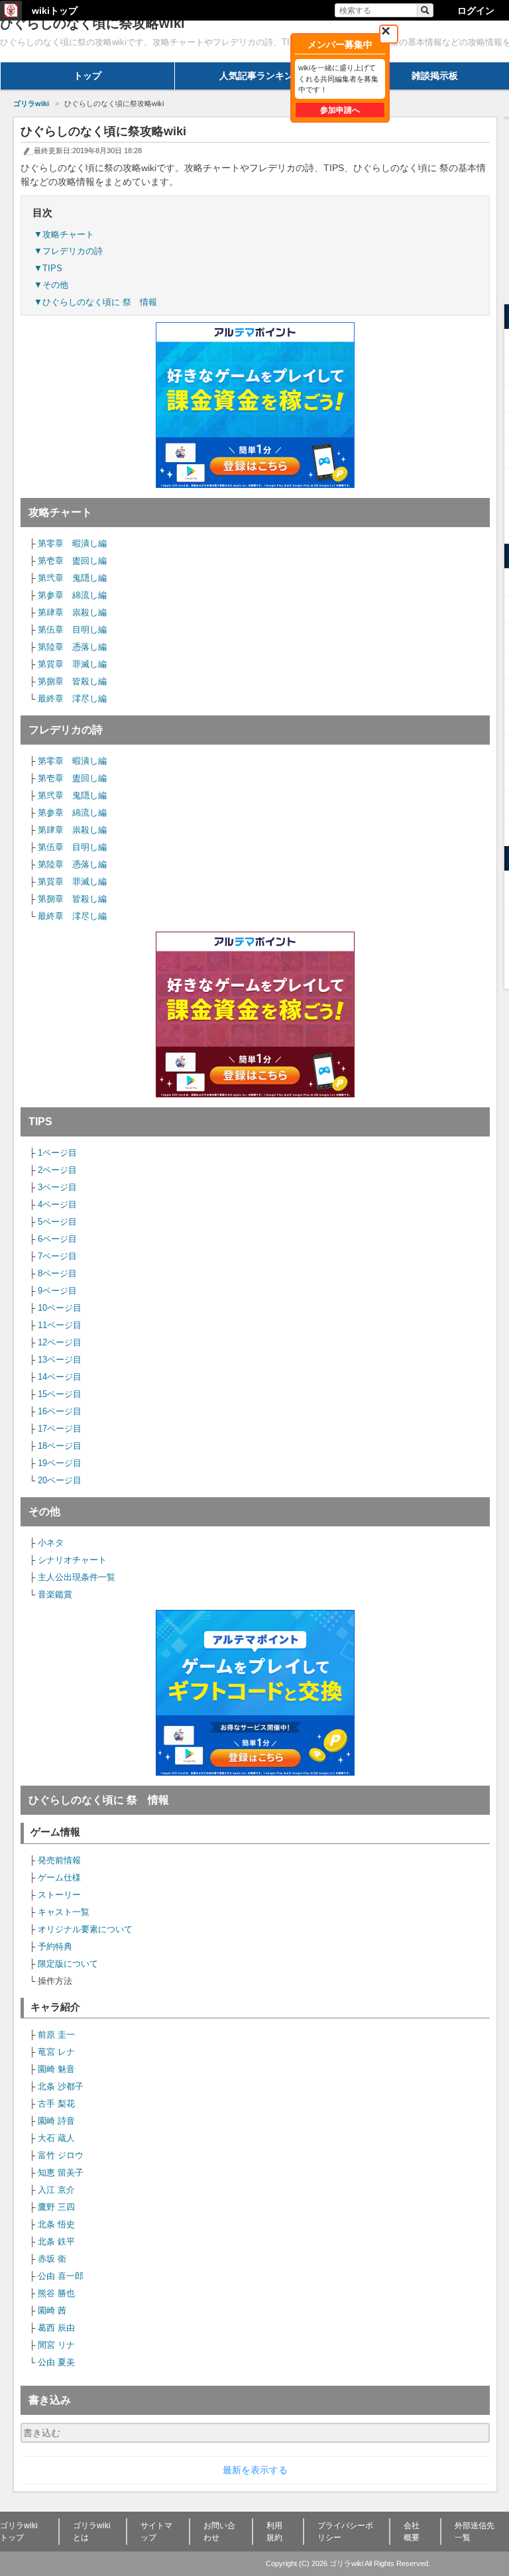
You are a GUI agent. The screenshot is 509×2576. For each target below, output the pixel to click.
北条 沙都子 (61, 2086)
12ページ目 (60, 1342)
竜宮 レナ (56, 2052)
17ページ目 (60, 1429)
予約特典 (55, 1946)
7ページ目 (57, 1256)
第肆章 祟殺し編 (72, 612)
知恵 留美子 (61, 2173)
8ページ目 (57, 1273)
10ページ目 (60, 1308)
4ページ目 (57, 1204)
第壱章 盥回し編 (72, 561)
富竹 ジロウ (61, 2155)
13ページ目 (60, 1360)
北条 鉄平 (56, 2241)
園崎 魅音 (56, 2069)
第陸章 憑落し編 (72, 647)
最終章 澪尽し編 (72, 699)
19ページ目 (60, 1463)
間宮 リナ (56, 2345)
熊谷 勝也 (56, 2293)
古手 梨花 (56, 2104)
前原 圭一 (56, 2035)
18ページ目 (60, 1446)
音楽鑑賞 (55, 1594)
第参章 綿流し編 (72, 595)
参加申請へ (340, 110)
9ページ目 (57, 1291)
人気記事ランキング (261, 76)
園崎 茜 (52, 2310)
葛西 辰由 (56, 2328)
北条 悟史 (56, 2224)
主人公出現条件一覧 (77, 1577)
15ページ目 (60, 1394)
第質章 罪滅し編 (72, 664)
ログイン (476, 11)
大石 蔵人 (56, 2138)
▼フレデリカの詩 (68, 251)
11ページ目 (60, 1325)
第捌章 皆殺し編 (72, 681)
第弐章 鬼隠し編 (72, 578)
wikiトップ (55, 11)
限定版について (68, 1964)
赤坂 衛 (52, 2259)
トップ (87, 76)
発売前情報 (59, 1860)
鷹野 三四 (56, 2207)
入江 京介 (56, 2190)
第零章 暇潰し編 (72, 543)
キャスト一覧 (64, 1912)
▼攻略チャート (64, 234)
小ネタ (51, 1543)
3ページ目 (57, 1187)
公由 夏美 (56, 2362)
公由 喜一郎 (61, 2276)
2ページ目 (57, 1170)
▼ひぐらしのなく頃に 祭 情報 (95, 302)
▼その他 (51, 285)
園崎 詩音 (56, 2121)
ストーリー (59, 1895)
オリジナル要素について (85, 1929)
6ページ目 (57, 1239)
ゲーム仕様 (59, 1877)
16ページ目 (60, 1411)
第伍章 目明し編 (72, 630)
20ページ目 (60, 1480)
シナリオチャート (72, 1560)
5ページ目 (57, 1222)
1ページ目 (57, 1153)
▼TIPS (48, 268)
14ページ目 (60, 1377)
